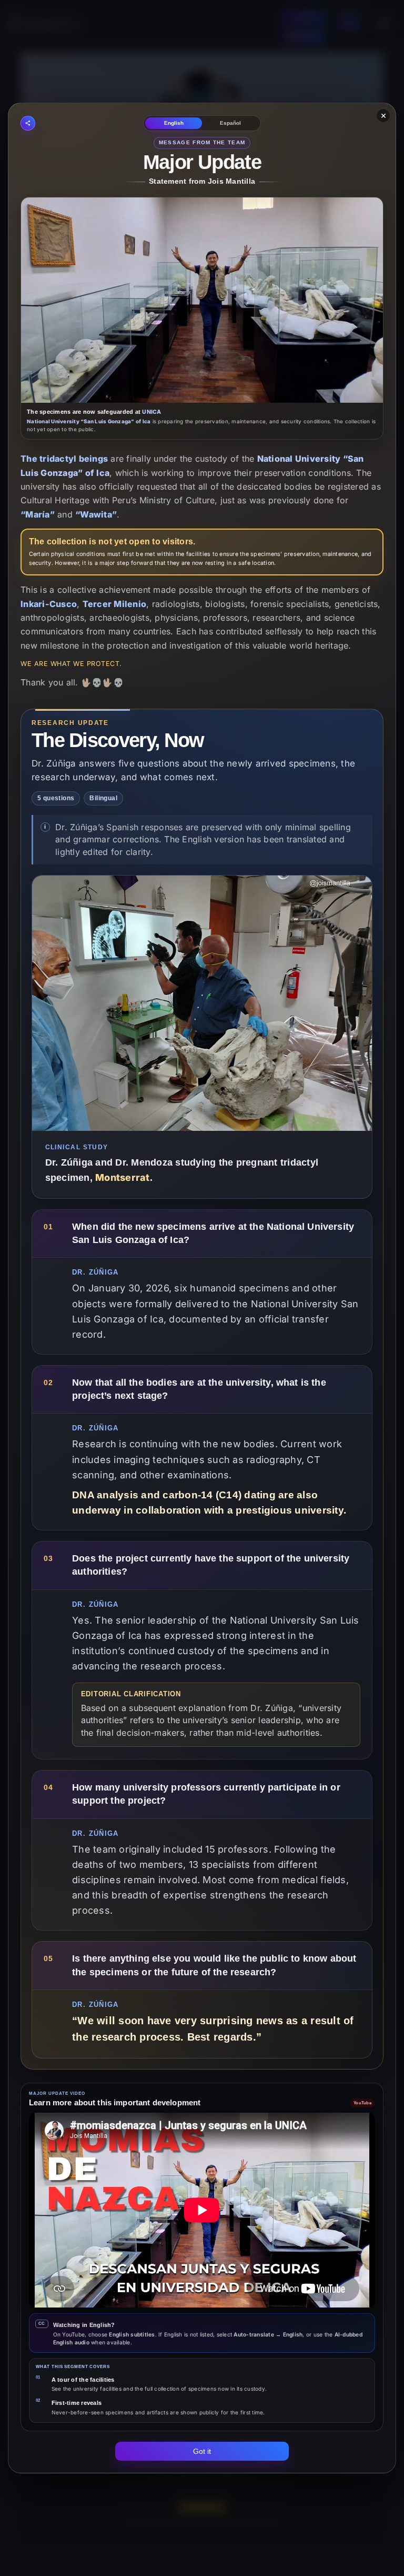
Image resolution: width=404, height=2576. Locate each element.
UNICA (151, 412)
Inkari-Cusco (49, 604)
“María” (38, 514)
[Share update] (28, 123)
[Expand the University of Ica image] (202, 300)
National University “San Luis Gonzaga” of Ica (89, 421)
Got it (202, 2451)
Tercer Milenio (115, 604)
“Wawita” (96, 514)
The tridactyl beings (64, 459)
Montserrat (123, 1177)
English (174, 123)
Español (230, 123)
